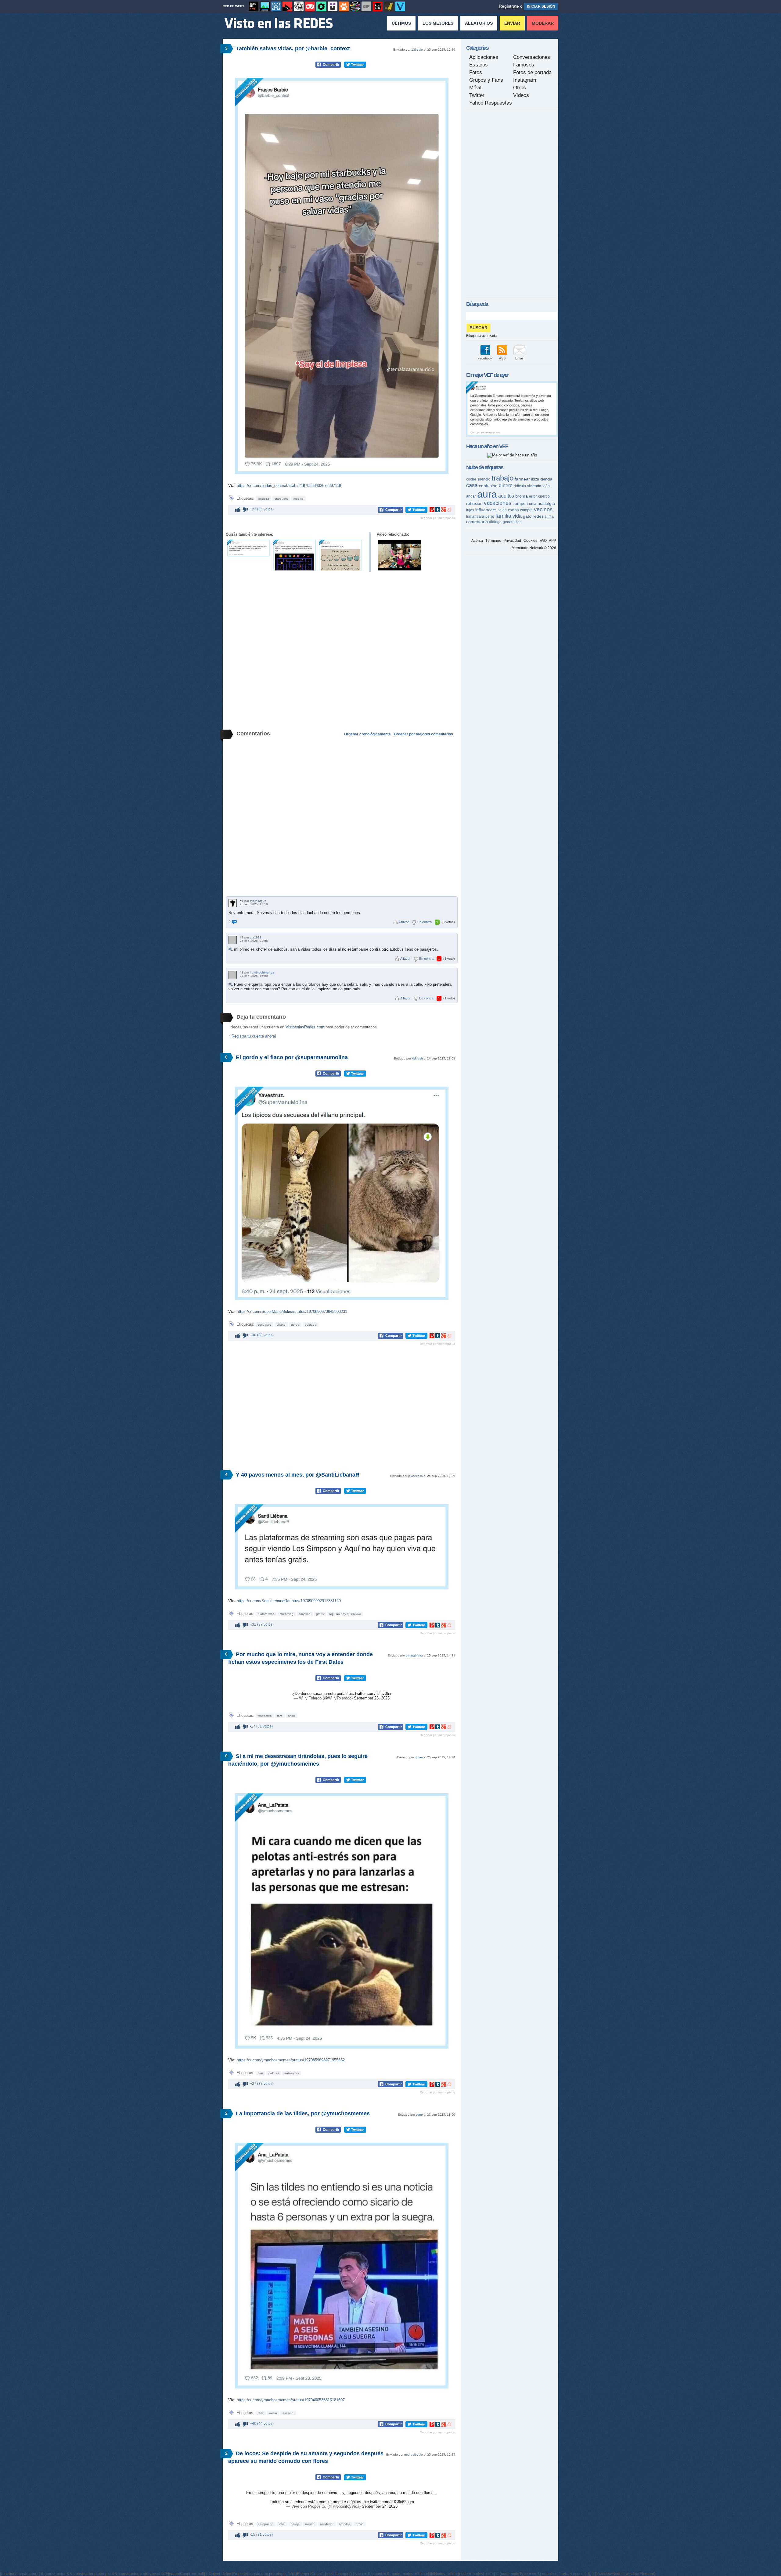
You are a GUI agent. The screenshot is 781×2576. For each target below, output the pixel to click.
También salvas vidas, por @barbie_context (293, 48)
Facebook (485, 358)
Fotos (476, 72)
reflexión (474, 503)
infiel (282, 2524)
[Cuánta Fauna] (344, 6)
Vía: (232, 486)
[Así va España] (287, 6)
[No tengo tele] (355, 6)
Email (519, 358)
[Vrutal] (310, 6)
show (292, 1716)
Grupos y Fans (486, 80)
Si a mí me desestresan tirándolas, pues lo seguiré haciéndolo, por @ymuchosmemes (298, 1760)
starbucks (281, 499)
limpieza (263, 499)
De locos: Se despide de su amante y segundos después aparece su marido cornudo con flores (306, 2457)
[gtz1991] (233, 940)
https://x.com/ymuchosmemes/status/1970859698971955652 (291, 2060)
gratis (320, 1614)
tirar (260, 2073)
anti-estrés (292, 2073)
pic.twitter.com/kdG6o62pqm (389, 2502)
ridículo (520, 486)
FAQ (543, 541)
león (546, 486)
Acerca (477, 541)
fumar (471, 516)
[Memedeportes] (276, 6)
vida (517, 516)
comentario (477, 522)
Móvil (475, 88)
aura (487, 494)
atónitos (345, 2524)
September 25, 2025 (372, 1698)
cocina (513, 510)
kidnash (417, 1058)
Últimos (401, 23)
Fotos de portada (532, 72)
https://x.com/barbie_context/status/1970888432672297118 (289, 486)
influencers (486, 510)
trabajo (502, 478)
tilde (261, 2413)
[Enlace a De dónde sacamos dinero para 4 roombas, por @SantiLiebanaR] (294, 555)
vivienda (534, 486)
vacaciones (498, 503)
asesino (288, 2413)
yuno (419, 2115)
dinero (506, 486)
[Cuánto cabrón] (299, 6)
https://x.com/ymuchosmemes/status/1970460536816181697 (291, 2400)
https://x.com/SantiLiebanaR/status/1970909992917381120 (289, 1601)
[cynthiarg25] (233, 903)
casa (472, 485)
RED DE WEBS (234, 6)
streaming (287, 1614)
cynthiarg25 (258, 901)
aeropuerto (266, 2524)
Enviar (512, 23)
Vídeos (521, 95)
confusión (488, 486)
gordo (295, 1325)
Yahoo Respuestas (491, 103)
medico (299, 499)
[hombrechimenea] (233, 975)
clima (549, 516)
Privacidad (512, 541)
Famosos (524, 65)
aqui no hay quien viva (345, 1614)
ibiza (535, 479)
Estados (479, 65)
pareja (295, 2524)
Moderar (543, 23)
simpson (305, 1614)
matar (273, 2413)
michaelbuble (414, 2455)
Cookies (530, 541)
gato (527, 516)
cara (480, 516)
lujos (470, 510)
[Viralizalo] (400, 6)
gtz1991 (256, 937)
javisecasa (416, 1476)
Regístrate (509, 6)
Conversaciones (532, 57)
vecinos (543, 509)
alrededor (327, 2524)
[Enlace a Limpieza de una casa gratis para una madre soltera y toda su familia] (400, 555)
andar (471, 496)
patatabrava (414, 1655)
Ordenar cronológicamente (367, 734)
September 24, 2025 (380, 2506)
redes (538, 516)
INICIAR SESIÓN (541, 6)
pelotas (274, 2073)
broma (522, 496)
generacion (512, 522)
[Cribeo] (321, 6)
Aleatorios (479, 23)
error (533, 496)
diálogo (495, 522)
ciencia (546, 479)
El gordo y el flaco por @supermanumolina (292, 1057)
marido (310, 2524)
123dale (417, 50)
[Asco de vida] (254, 6)
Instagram (525, 80)
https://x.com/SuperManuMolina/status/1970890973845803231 (292, 1311)
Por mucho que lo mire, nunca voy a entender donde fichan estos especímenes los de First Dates (301, 1658)
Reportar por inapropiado (437, 518)
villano (281, 1325)
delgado (311, 1325)
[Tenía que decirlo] (378, 6)
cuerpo (544, 496)
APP (552, 541)
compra (526, 510)
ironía (532, 504)
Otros (520, 88)
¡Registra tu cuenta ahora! (253, 1036)
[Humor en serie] (333, 6)
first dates (265, 1716)
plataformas (266, 1614)
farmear (522, 479)
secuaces (265, 1325)
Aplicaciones (484, 57)
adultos (506, 496)
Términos (493, 541)
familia (503, 516)
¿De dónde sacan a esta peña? (320, 1694)
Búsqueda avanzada (481, 336)
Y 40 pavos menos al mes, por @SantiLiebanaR (298, 1475)
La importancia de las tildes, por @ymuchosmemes (303, 2113)
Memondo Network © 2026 (534, 548)
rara (280, 1716)
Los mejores (438, 23)
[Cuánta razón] (265, 6)
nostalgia (546, 503)
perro (490, 516)
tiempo (519, 503)
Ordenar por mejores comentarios (423, 734)
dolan (419, 1757)
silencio (484, 479)
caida (502, 510)
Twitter (477, 95)
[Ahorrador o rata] (389, 6)
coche (471, 479)
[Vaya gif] (366, 6)
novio (360, 2524)
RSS (502, 358)
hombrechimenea (262, 972)
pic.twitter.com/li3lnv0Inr (370, 1694)
